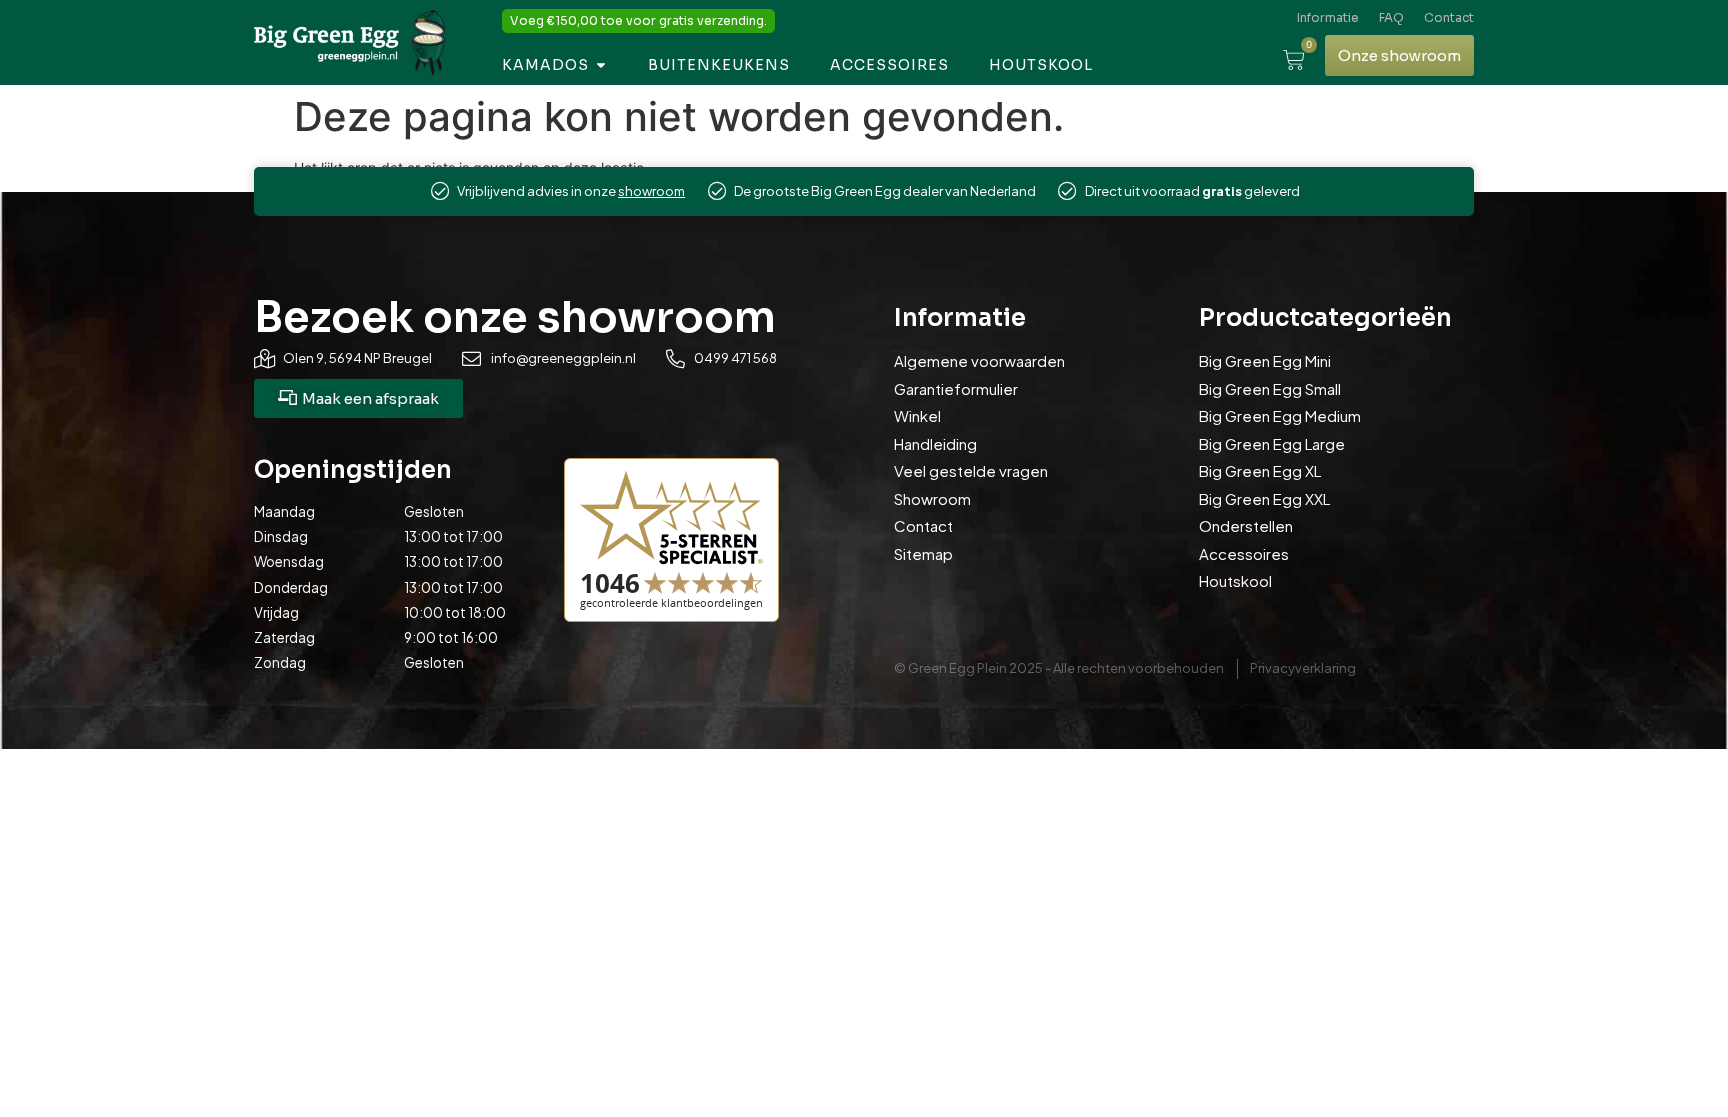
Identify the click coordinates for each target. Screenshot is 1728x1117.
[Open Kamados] (601, 65)
